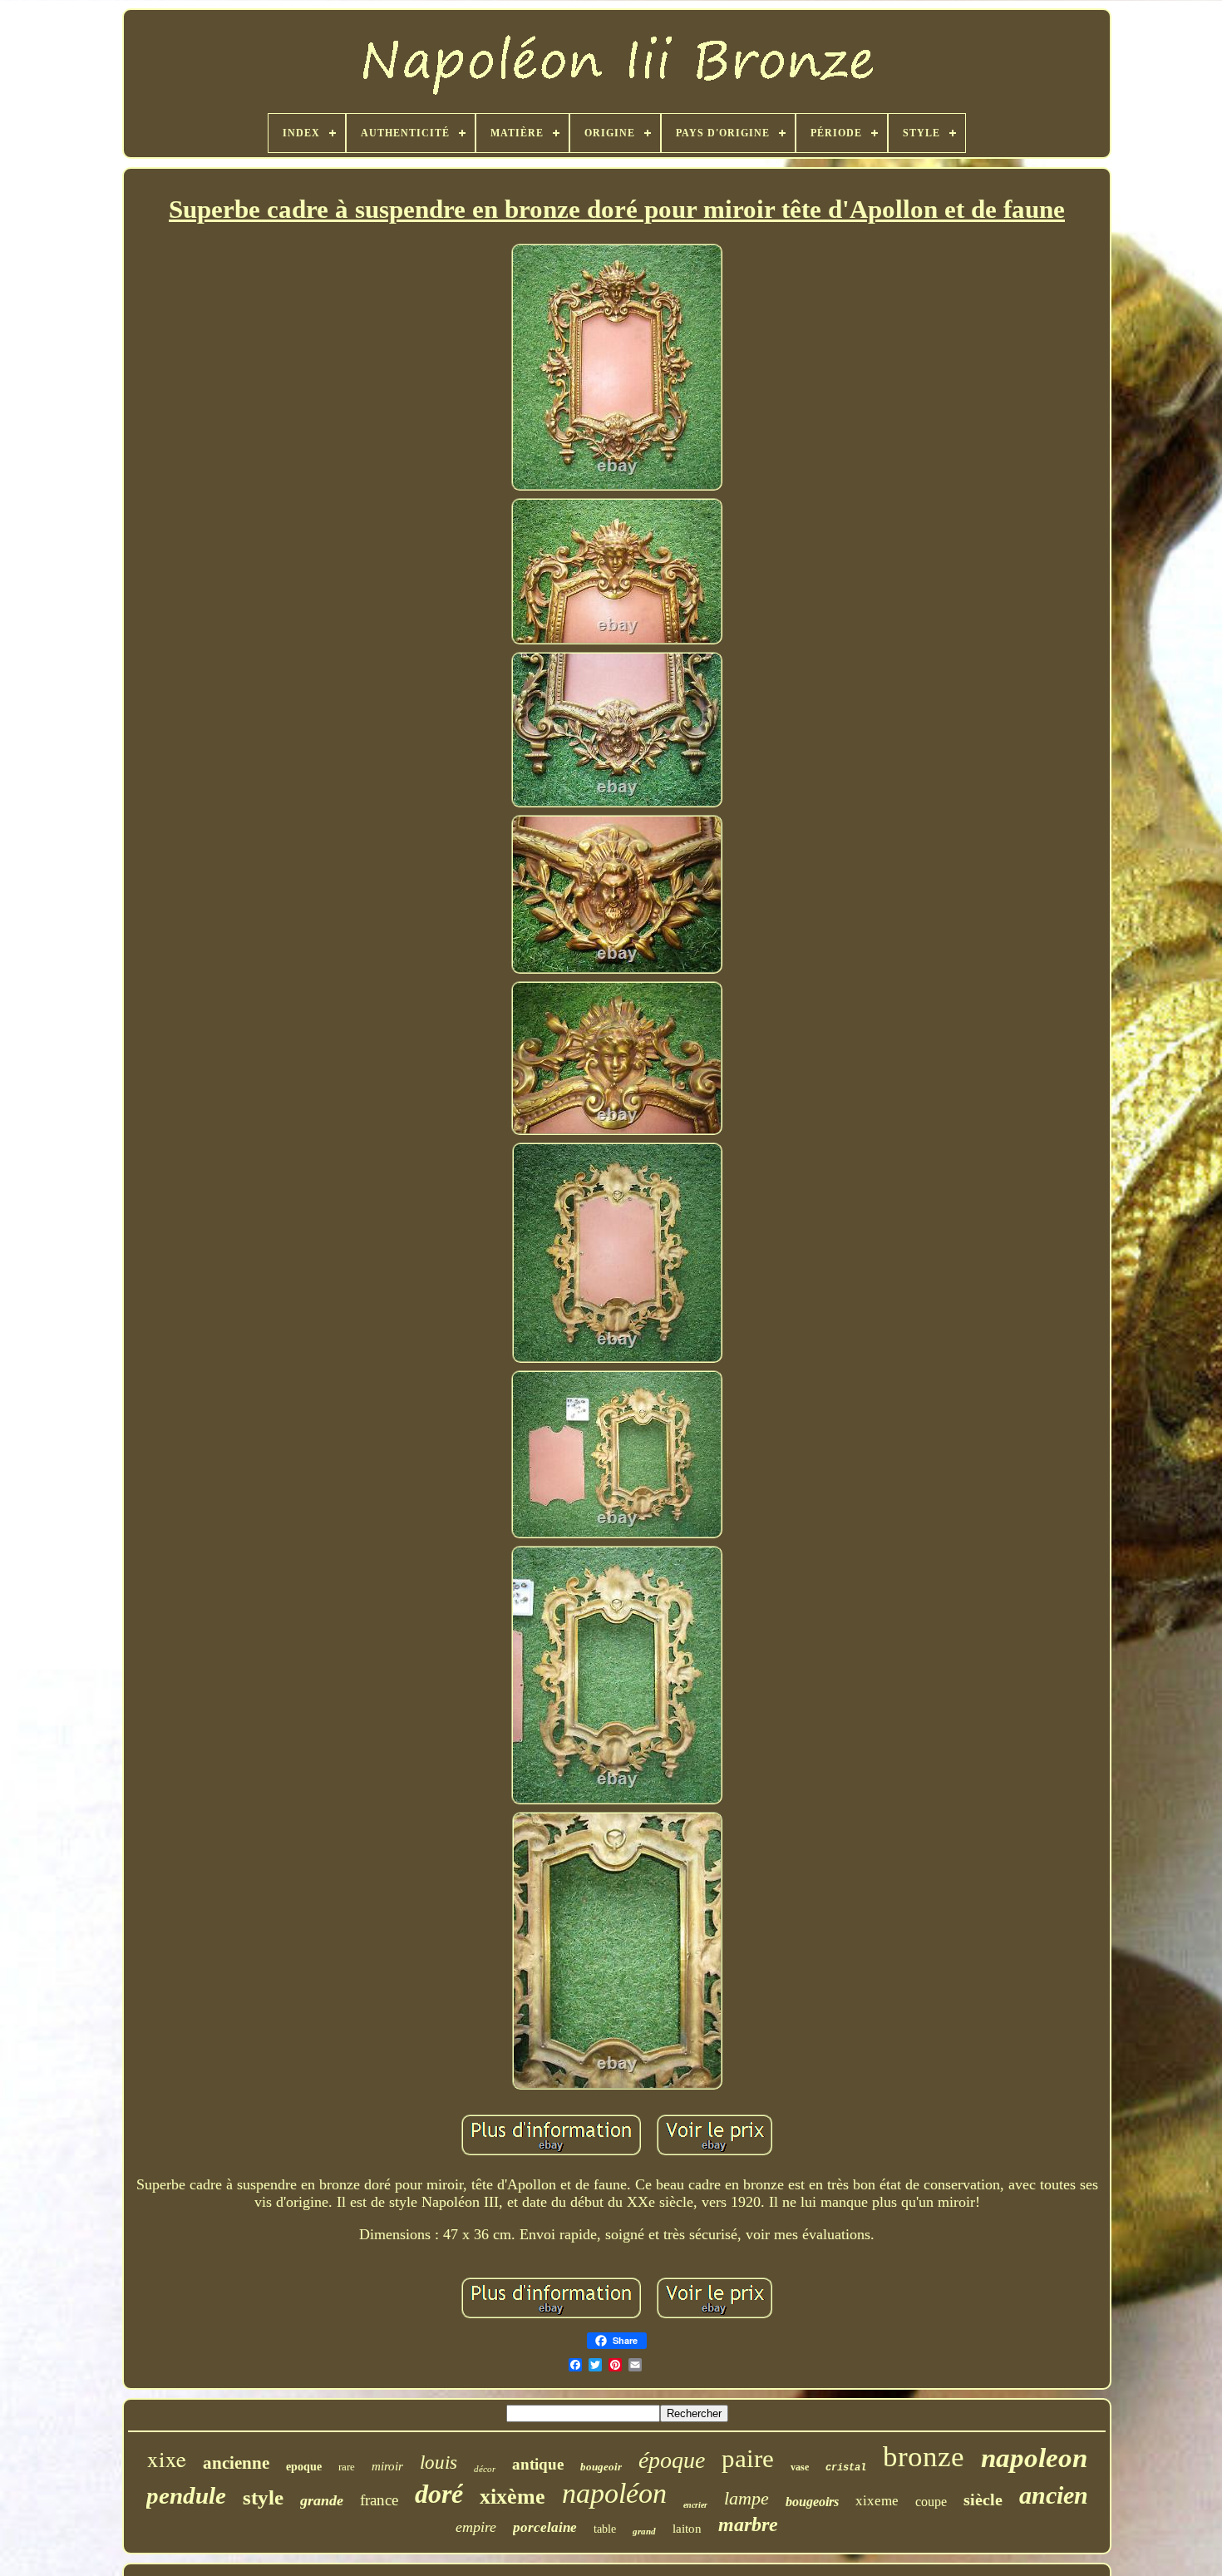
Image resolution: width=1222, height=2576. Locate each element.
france (379, 2500)
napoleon (1034, 2458)
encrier (695, 2505)
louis (439, 2462)
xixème (512, 2497)
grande (322, 2500)
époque (672, 2460)
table (605, 2529)
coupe (931, 2502)
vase (800, 2467)
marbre (748, 2524)
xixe (167, 2459)
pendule (186, 2495)
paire (748, 2458)
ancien (1054, 2495)
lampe (747, 2498)
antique (538, 2464)
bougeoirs (812, 2502)
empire (476, 2527)
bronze (924, 2457)
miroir (387, 2466)
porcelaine (545, 2527)
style (263, 2497)
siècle (983, 2500)
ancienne (236, 2463)
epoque (304, 2467)
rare (347, 2467)
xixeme (877, 2501)
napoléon (614, 2493)
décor (485, 2469)
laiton (687, 2529)
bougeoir (601, 2467)
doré (439, 2494)
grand (644, 2531)
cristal (846, 2468)
